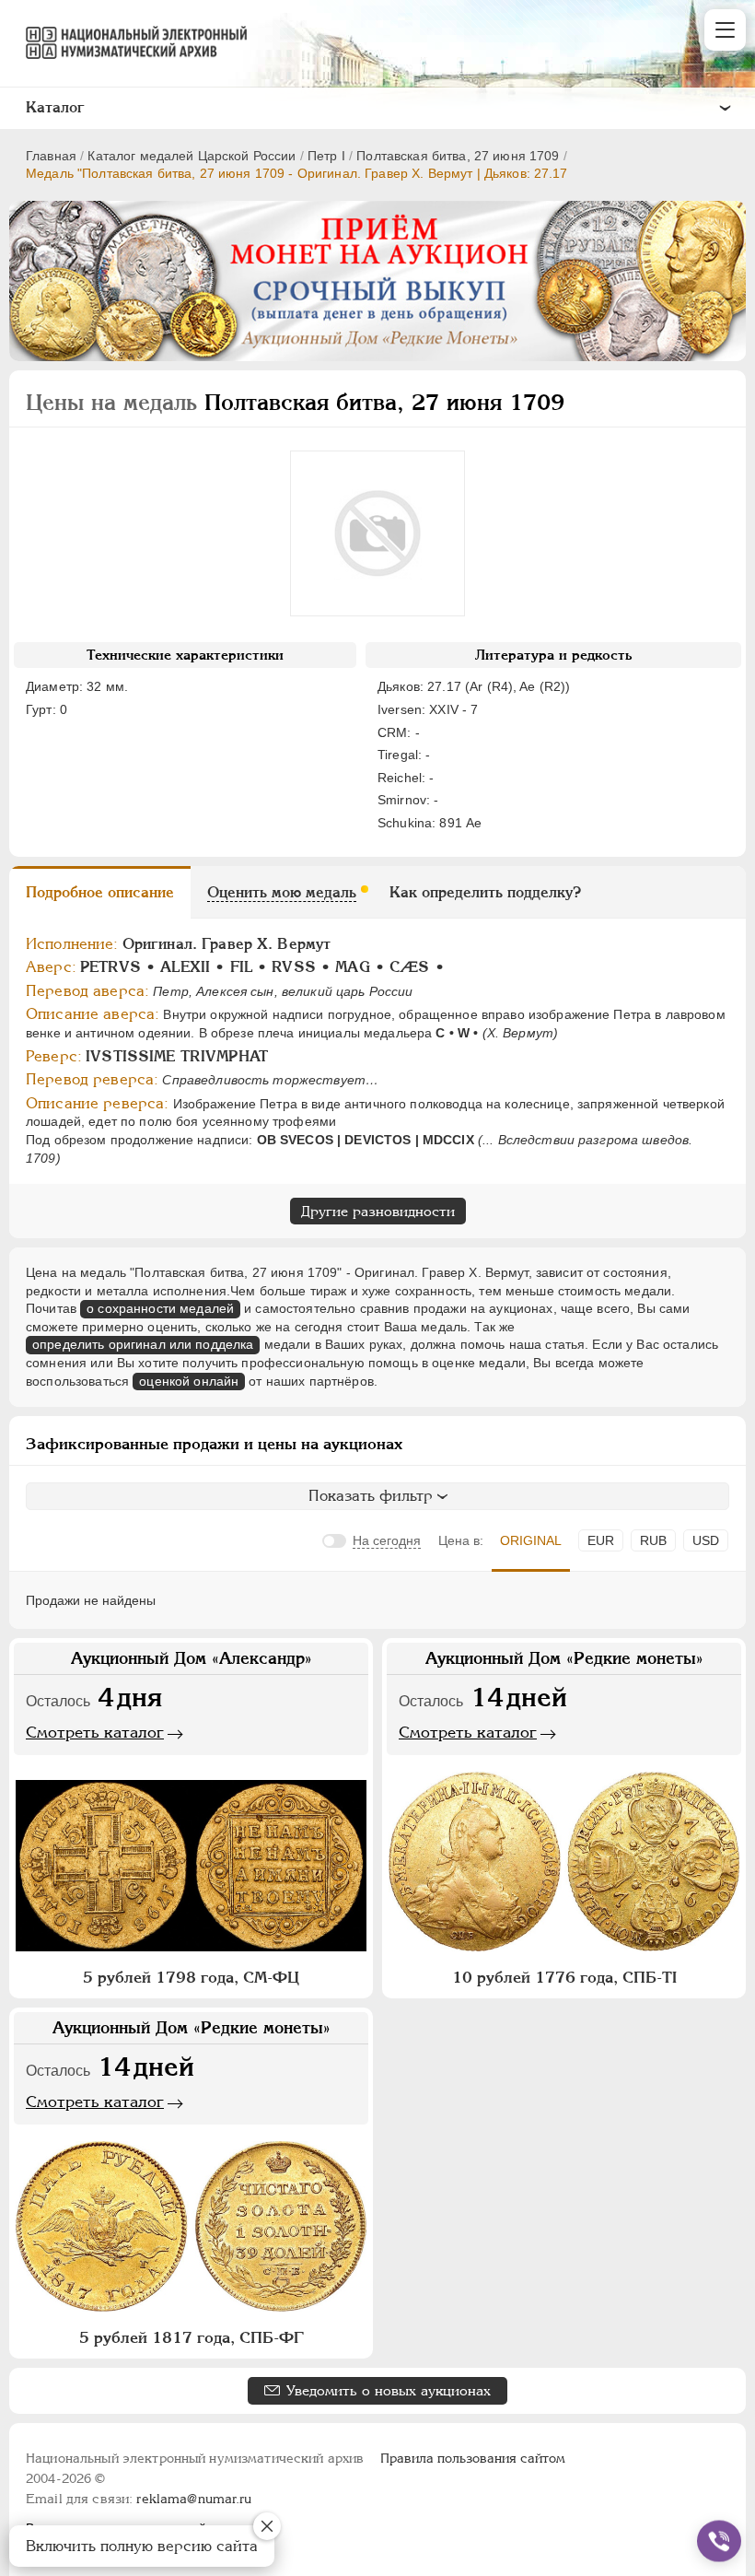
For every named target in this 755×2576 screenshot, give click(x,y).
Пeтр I (326, 156)
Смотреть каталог (95, 1732)
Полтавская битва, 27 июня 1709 (458, 156)
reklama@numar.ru (194, 2499)
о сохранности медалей (160, 1308)
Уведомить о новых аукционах (389, 2390)
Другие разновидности (378, 1211)
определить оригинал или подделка (143, 1344)
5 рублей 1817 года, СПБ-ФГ (192, 2337)
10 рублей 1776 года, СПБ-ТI (564, 1977)
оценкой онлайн (189, 1381)
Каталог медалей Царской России (192, 156)
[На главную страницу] (128, 42)
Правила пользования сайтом (473, 2458)
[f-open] (719, 2541)
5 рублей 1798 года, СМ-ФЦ (191, 1977)
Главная (51, 156)
